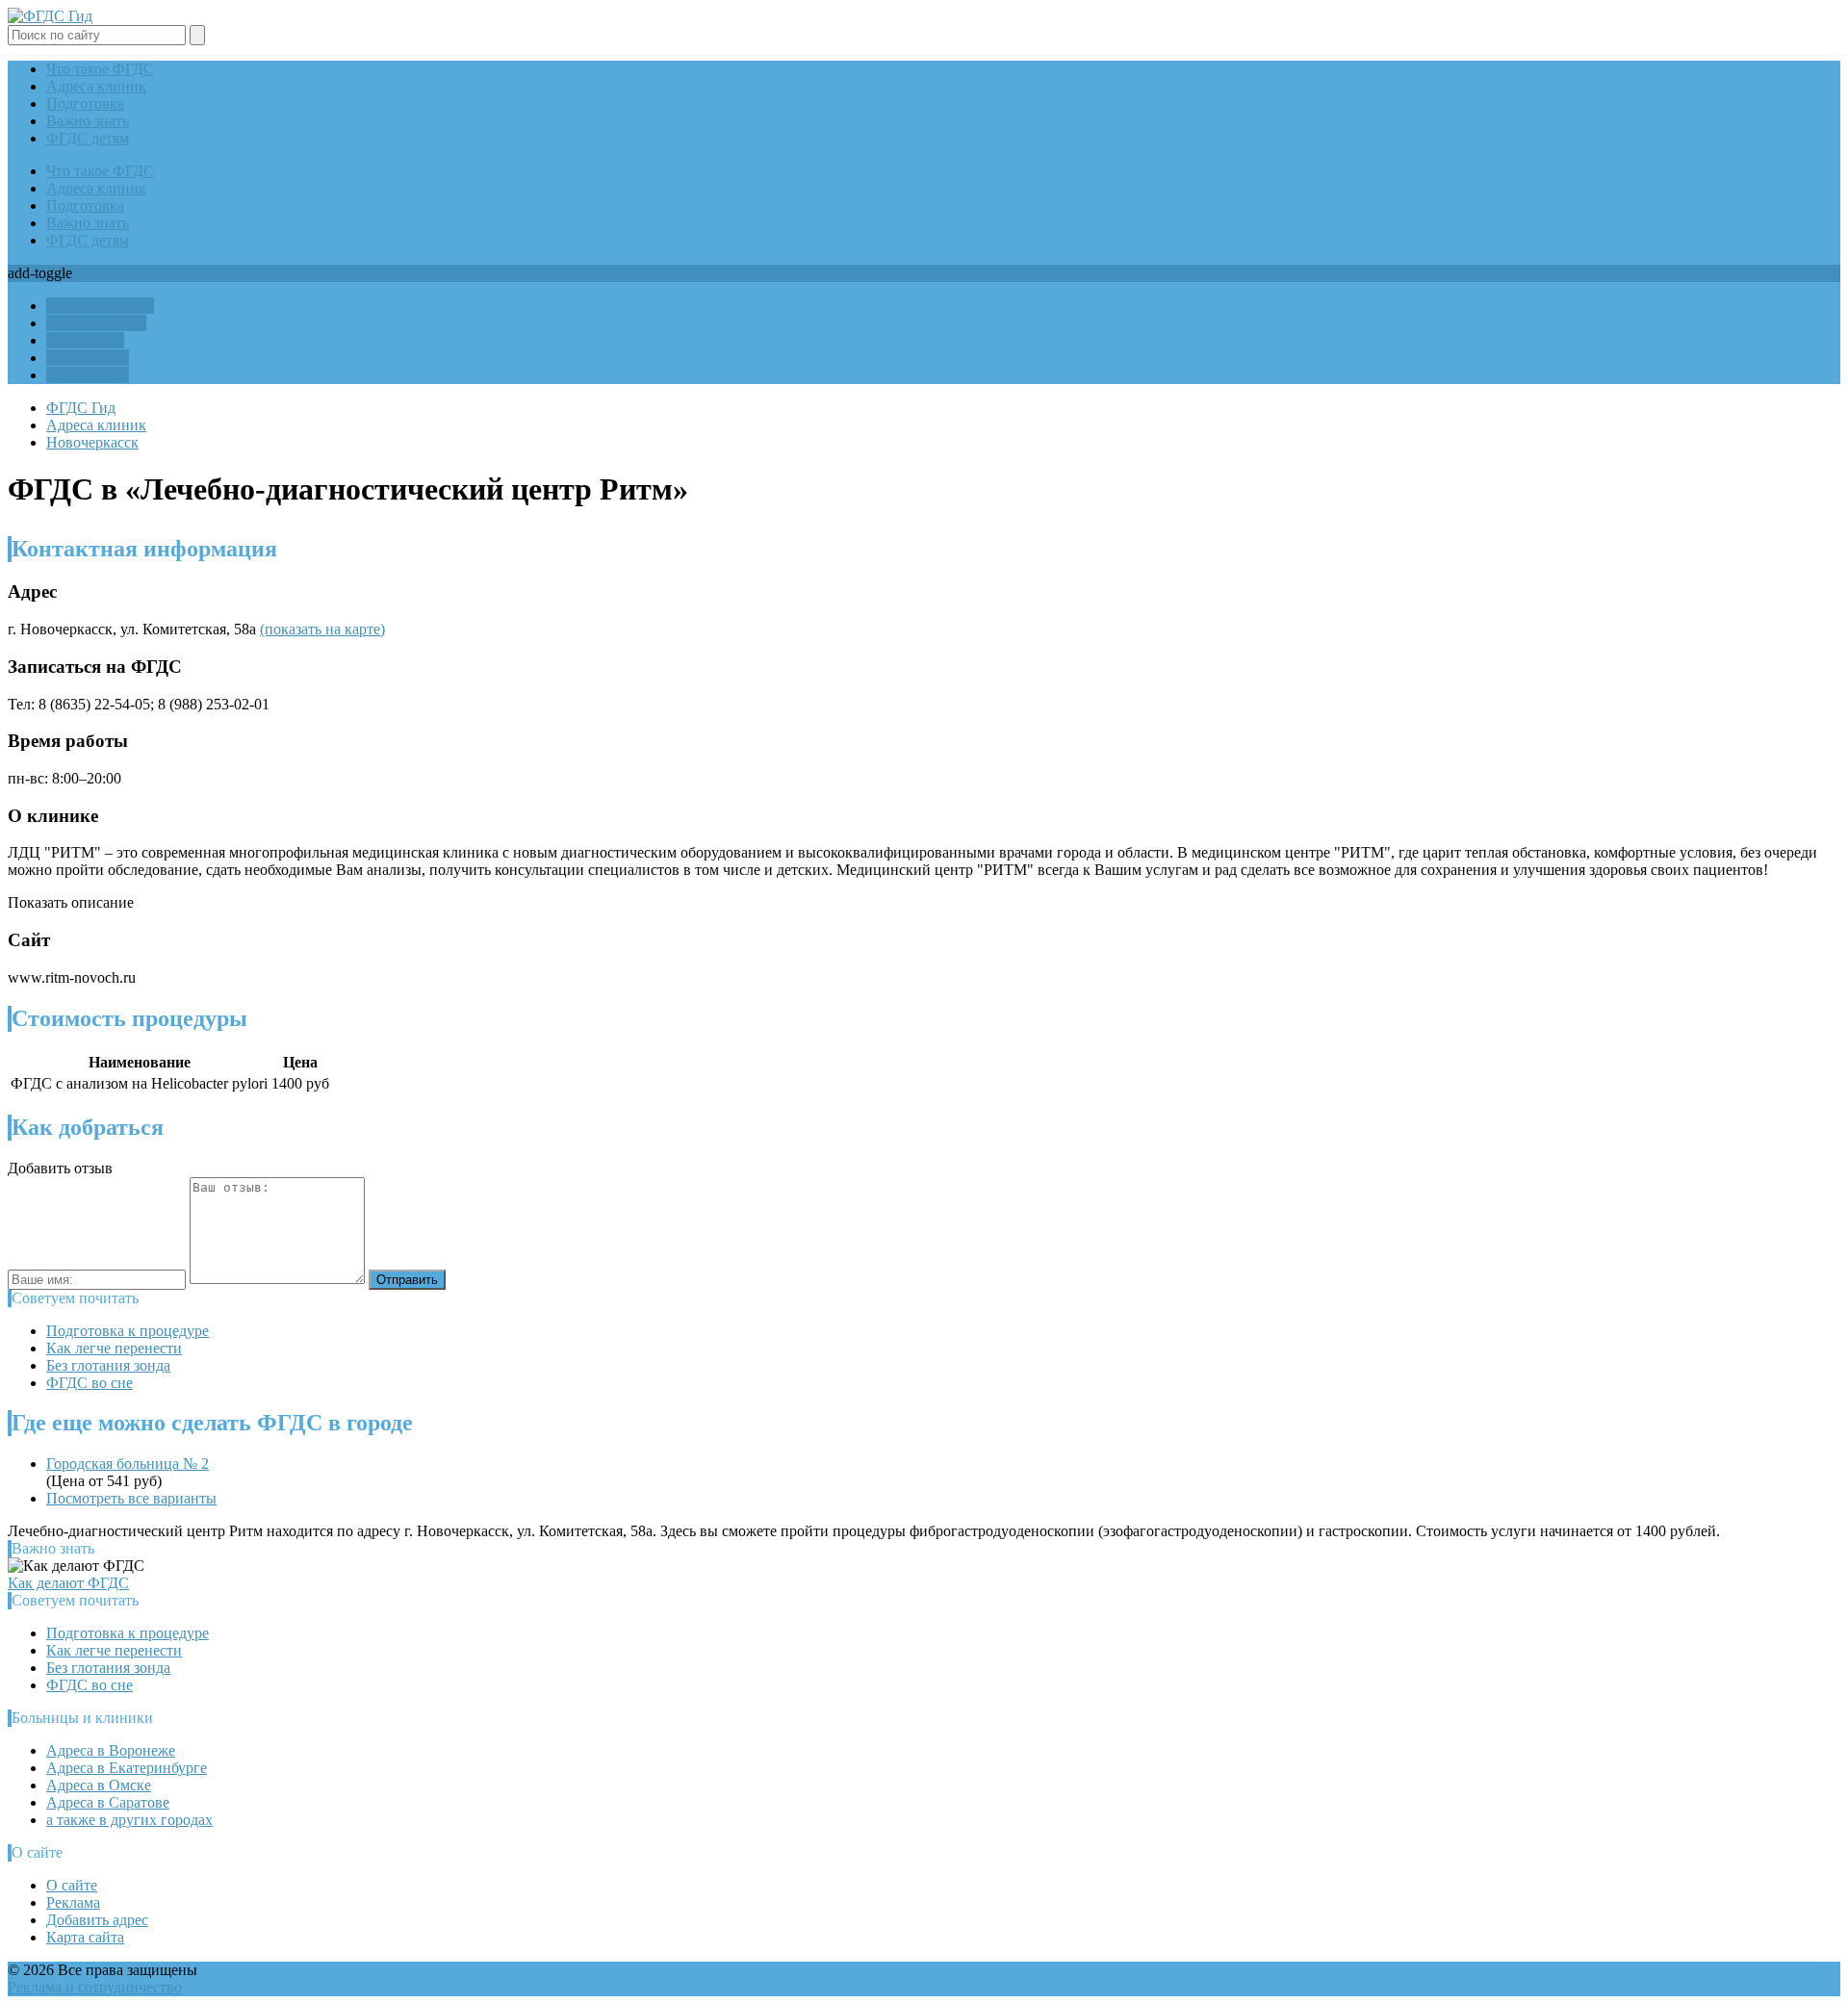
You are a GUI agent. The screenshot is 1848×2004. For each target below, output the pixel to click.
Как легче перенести (114, 1348)
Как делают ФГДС (68, 1583)
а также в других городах (129, 1820)
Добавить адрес (97, 1920)
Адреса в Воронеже (111, 1750)
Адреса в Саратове (108, 1802)
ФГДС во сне (90, 1383)
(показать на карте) (322, 629)
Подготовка (85, 103)
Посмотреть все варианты (131, 1498)
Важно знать (88, 121)
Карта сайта (85, 1937)
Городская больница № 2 (128, 1464)
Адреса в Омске (99, 1785)
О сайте (72, 1885)
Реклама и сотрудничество (95, 1987)
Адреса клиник (96, 86)
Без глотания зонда (108, 1365)
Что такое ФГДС (100, 69)
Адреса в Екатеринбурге (127, 1768)
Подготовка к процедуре (128, 1331)
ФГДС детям (88, 138)
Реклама (73, 1902)
